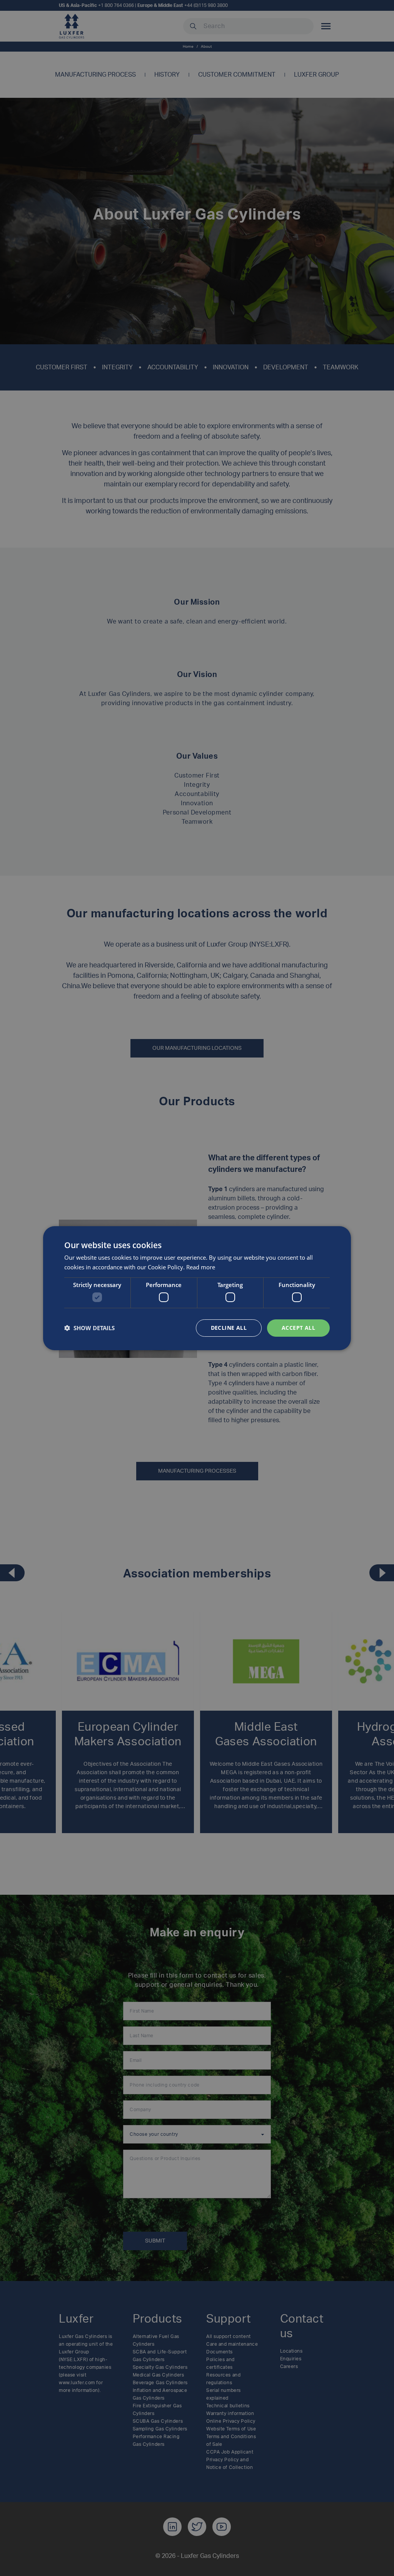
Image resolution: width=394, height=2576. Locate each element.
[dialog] (197, 1288)
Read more (201, 1267)
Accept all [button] (298, 1328)
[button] (89, 1328)
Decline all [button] (229, 1328)
